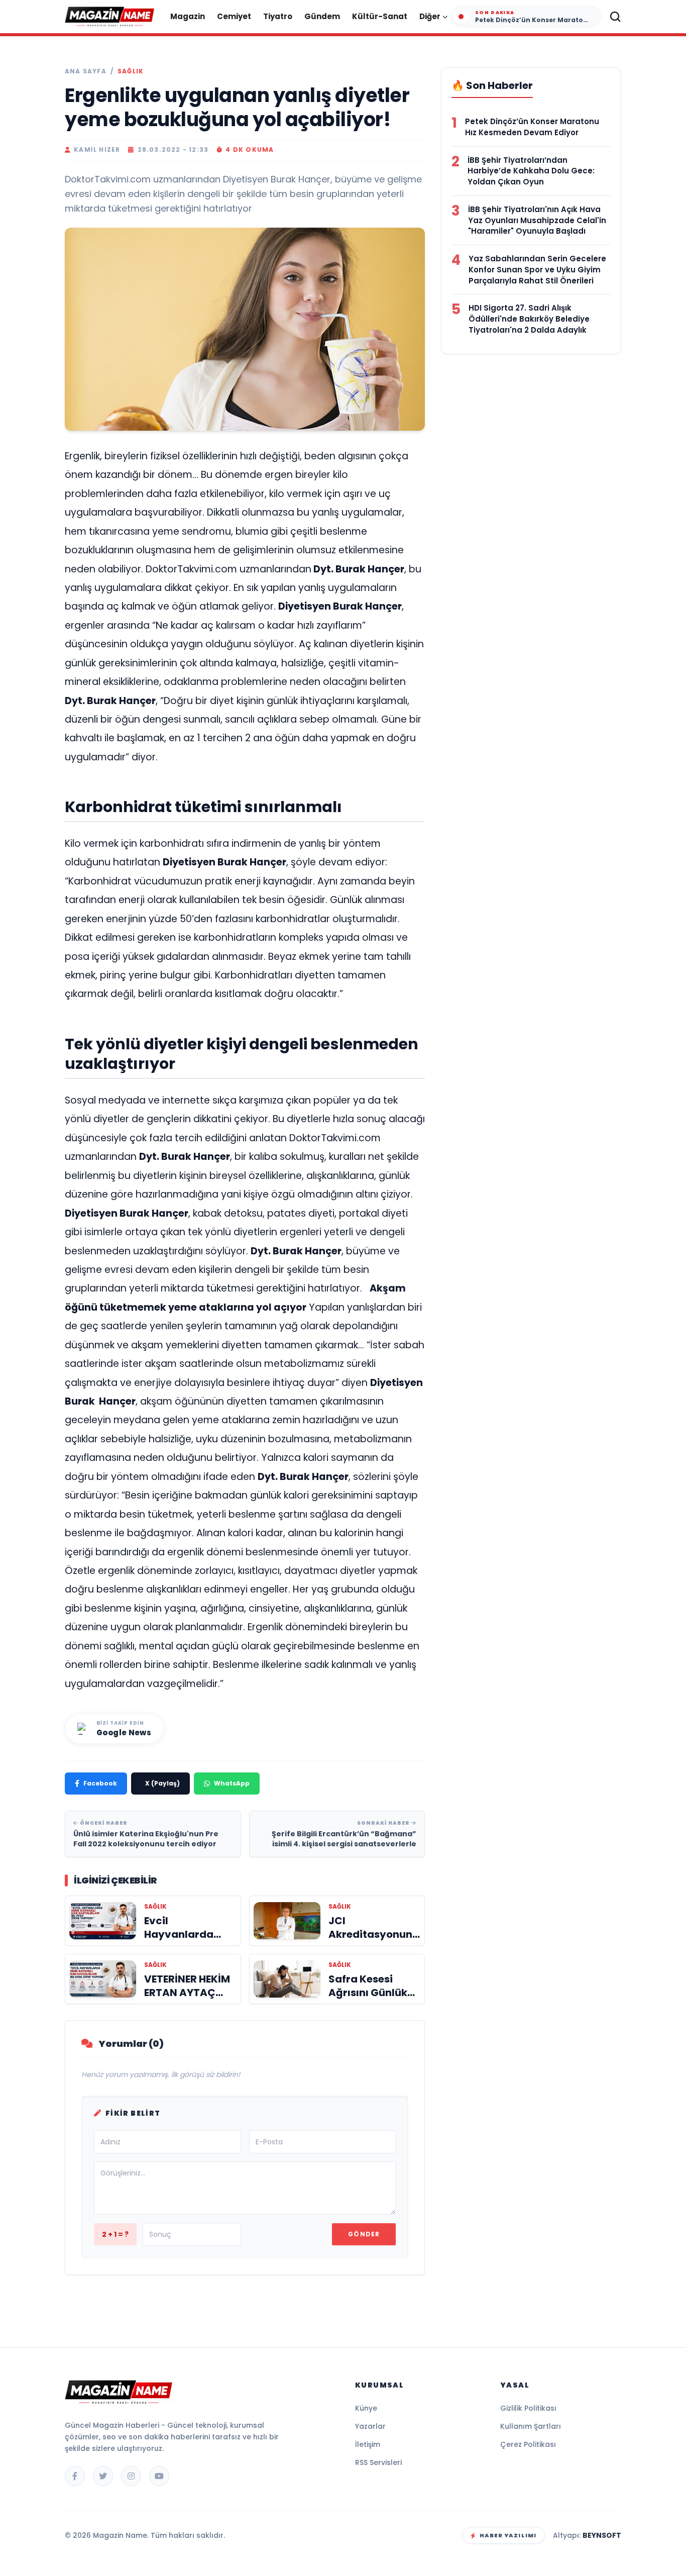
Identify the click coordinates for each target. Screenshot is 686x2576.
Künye (366, 2408)
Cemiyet (234, 16)
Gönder (364, 2234)
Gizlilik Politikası (528, 2408)
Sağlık (131, 71)
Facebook (100, 1783)
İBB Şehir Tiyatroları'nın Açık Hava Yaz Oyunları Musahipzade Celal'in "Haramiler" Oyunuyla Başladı (537, 220)
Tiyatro (278, 16)
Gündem (322, 16)
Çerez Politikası (528, 2444)
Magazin (188, 16)
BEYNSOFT (602, 2535)
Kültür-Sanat (380, 16)
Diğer (430, 16)
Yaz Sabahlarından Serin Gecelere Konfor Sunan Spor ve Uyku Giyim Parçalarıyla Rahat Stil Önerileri (537, 270)
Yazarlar (370, 2426)
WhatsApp (232, 1783)
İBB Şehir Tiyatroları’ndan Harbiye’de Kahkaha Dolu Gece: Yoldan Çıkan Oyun (531, 171)
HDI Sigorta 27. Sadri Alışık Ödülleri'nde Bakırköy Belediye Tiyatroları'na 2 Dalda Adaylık (529, 319)
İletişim (368, 2444)
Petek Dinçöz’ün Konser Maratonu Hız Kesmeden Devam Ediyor (532, 127)
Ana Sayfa (86, 71)
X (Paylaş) (162, 1783)
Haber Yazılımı (508, 2535)
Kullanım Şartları (531, 2426)
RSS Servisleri (378, 2462)
